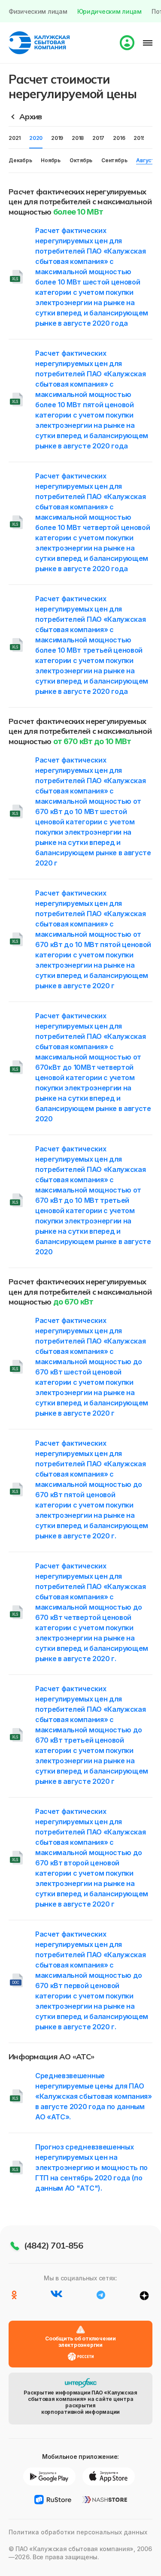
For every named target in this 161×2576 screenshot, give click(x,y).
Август (145, 160)
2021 (15, 138)
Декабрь (20, 160)
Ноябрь (51, 160)
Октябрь (81, 160)
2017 (98, 138)
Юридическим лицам (109, 11)
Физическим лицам (38, 11)
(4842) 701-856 (53, 2245)
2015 (139, 138)
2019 (57, 138)
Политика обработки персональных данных (78, 2532)
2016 (119, 138)
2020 (36, 138)
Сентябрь (114, 160)
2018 (78, 138)
